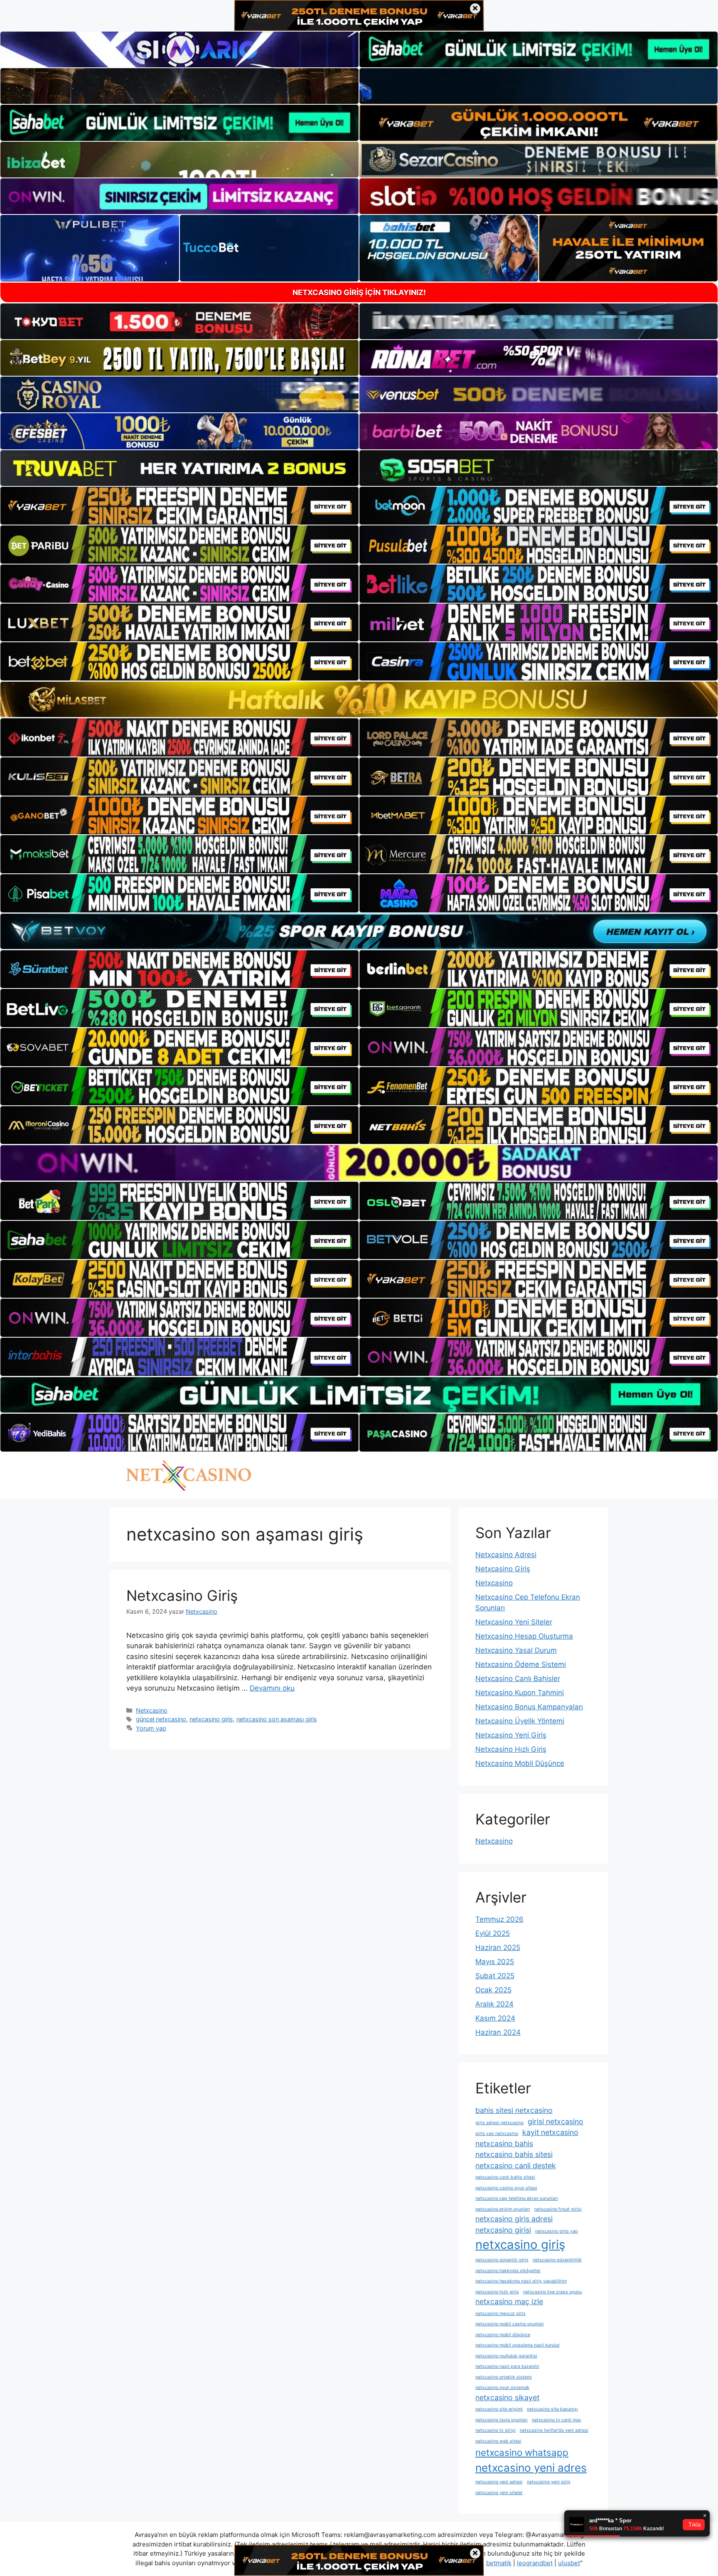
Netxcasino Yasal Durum (516, 1650)
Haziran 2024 (498, 2032)
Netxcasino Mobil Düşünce (520, 1763)
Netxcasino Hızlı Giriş (511, 1749)
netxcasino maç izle (509, 2301)
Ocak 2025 (493, 1990)
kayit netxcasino (550, 2132)
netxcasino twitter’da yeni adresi (554, 2430)
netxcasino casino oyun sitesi (506, 2188)
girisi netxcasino (556, 2121)
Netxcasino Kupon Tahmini (520, 1693)
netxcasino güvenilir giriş (502, 2260)
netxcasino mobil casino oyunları (510, 2324)
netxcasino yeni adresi (499, 2482)
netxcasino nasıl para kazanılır (507, 2366)
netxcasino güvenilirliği (557, 2260)
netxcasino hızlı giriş (497, 2292)
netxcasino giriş (211, 1719)
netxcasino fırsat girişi (558, 2209)
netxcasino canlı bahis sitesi (505, 2177)
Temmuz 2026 (499, 1919)
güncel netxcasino (161, 1719)
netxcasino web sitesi (498, 2441)
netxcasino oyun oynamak (502, 2387)
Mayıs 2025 (495, 1962)
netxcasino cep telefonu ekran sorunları (517, 2198)
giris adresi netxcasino (499, 2123)
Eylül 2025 (493, 1933)
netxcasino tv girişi (495, 2430)
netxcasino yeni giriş (549, 2482)
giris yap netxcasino (497, 2134)
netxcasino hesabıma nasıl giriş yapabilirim (521, 2281)
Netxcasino (152, 1710)
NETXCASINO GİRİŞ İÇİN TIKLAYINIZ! (359, 292)
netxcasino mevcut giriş (500, 2313)
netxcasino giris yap (557, 2231)
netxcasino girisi (503, 2230)
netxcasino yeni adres (531, 2468)
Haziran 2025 (498, 1947)
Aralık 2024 (494, 2004)
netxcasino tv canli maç (557, 2420)
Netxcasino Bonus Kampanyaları (529, 1707)
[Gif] (359, 699)
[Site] (179, 506)
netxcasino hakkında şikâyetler (508, 2271)
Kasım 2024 (495, 2018)
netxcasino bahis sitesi (514, 2154)
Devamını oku (272, 1688)
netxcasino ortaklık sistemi (504, 2377)
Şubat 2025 (495, 1976)
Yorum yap (151, 1728)
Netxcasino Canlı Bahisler (518, 1679)
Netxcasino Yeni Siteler (514, 1622)
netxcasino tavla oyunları (502, 2420)
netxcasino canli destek (516, 2166)
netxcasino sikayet (507, 2397)
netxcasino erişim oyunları (503, 2209)
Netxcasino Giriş (182, 1595)
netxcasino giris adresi (514, 2219)
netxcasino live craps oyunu (552, 2292)
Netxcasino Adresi (506, 1555)
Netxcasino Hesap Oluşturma (524, 1636)
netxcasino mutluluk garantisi (506, 2356)
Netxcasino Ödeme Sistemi (521, 1664)
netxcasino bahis (504, 2143)
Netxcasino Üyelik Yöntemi (520, 1721)
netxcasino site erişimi (499, 2409)
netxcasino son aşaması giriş (277, 1719)
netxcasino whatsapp (522, 2452)
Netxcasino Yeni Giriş (511, 1735)
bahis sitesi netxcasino (514, 2110)
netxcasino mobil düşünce (503, 2335)
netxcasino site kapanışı (552, 2409)
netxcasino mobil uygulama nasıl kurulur (518, 2345)
